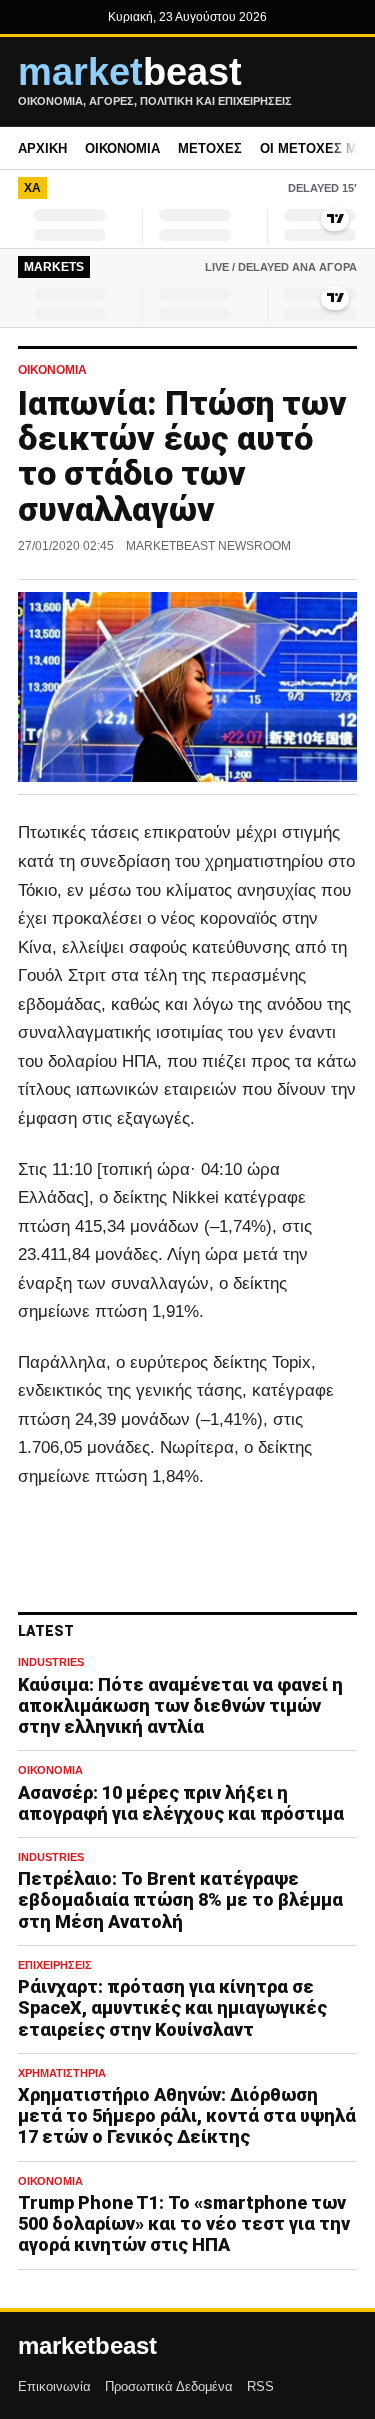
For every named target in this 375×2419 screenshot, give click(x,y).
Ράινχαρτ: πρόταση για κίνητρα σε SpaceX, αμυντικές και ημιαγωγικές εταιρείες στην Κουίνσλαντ (172, 2007)
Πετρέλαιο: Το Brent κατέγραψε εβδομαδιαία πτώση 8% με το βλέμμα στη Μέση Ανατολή (180, 1899)
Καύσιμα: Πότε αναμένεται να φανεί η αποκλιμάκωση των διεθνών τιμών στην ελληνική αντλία (180, 1705)
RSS (260, 2386)
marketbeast (87, 2346)
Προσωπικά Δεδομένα (169, 2386)
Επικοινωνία (54, 2386)
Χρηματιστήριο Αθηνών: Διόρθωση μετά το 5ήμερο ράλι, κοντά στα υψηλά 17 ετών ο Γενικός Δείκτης (187, 2115)
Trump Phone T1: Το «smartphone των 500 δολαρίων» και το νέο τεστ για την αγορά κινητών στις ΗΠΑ (184, 2223)
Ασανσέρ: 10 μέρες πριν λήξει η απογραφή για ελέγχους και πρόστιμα (181, 1803)
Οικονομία (122, 148)
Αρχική (42, 148)
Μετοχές (210, 148)
